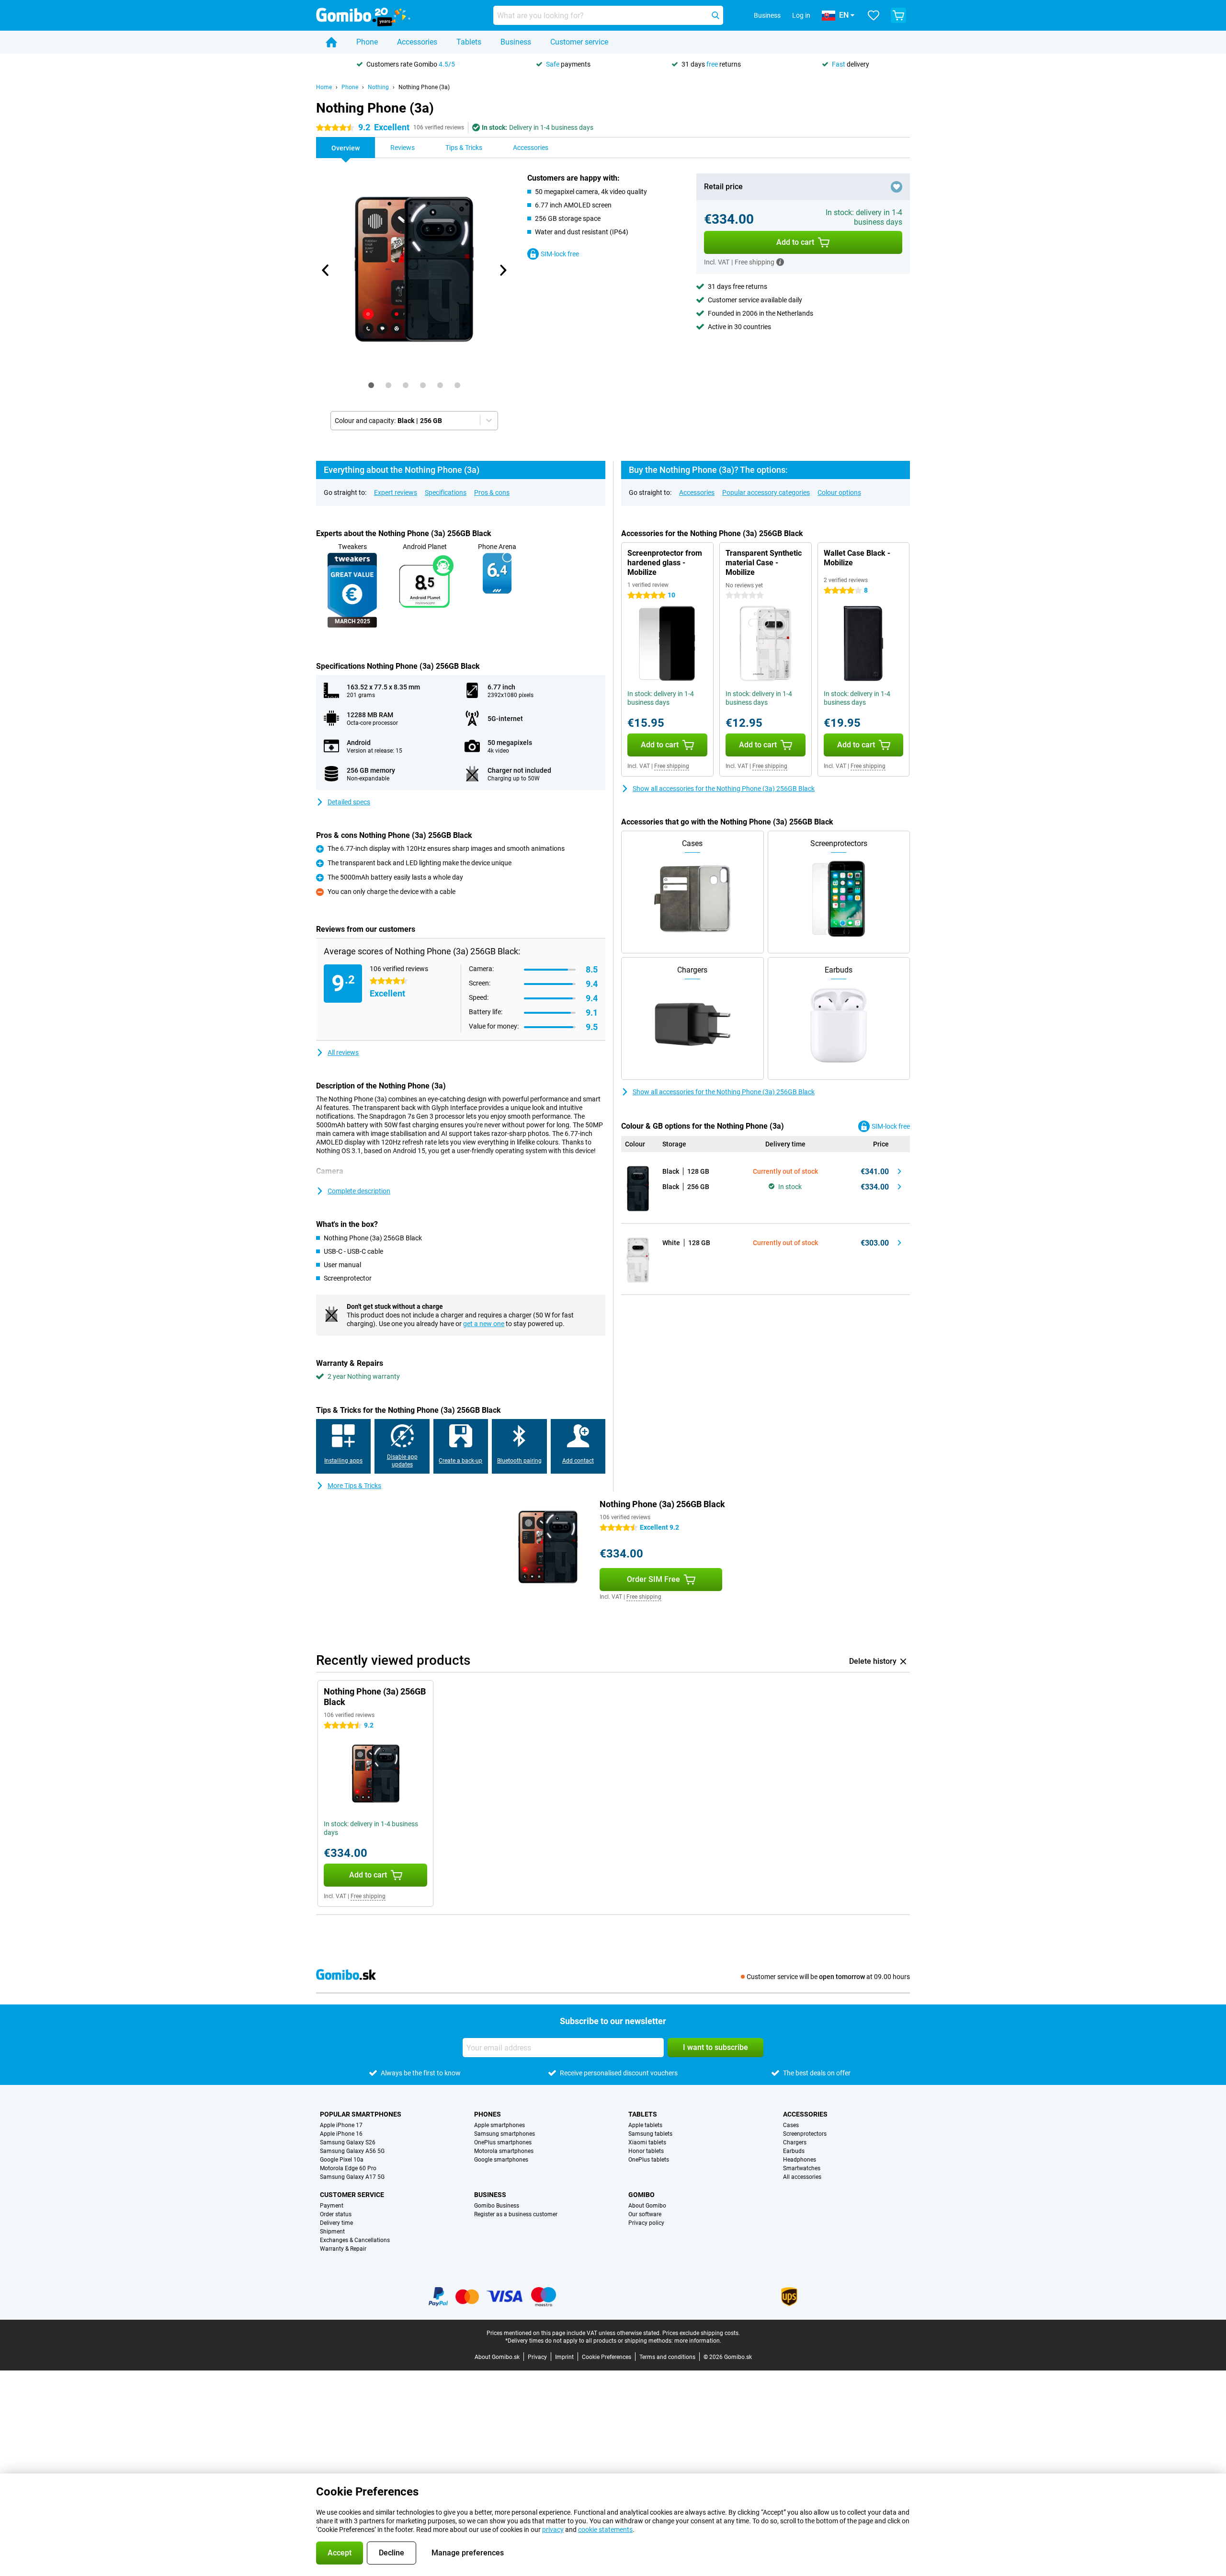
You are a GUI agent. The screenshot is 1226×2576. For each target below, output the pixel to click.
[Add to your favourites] (897, 187)
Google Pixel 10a (342, 2160)
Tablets (469, 42)
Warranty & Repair (343, 2249)
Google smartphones (501, 2160)
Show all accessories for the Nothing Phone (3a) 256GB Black (724, 789)
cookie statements (605, 2530)
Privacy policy (646, 2223)
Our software (645, 2214)
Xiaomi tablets (647, 2142)
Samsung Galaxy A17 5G (352, 2177)
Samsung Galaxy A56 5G (352, 2151)
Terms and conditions (667, 2357)
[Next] (502, 270)
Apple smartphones (499, 2125)
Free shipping (672, 766)
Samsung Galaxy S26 (348, 2142)
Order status (336, 2214)
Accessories (417, 42)
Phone (367, 42)
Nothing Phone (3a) (424, 87)
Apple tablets (645, 2125)
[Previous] (326, 270)
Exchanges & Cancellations (355, 2240)
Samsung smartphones (505, 2134)
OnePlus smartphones (503, 2142)
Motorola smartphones (504, 2151)
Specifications (446, 492)
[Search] (715, 15)
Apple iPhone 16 (341, 2134)
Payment (332, 2206)
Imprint (564, 2357)
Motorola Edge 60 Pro (348, 2168)
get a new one (484, 1324)
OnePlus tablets (649, 2160)
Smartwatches (802, 2168)
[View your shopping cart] (898, 15)
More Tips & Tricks (354, 1486)
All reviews (343, 1053)
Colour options (839, 492)
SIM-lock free (560, 254)
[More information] (780, 262)
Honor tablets (646, 2151)
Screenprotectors (805, 2134)
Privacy (537, 2357)
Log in (801, 15)
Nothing (378, 87)
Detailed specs (349, 802)
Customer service (579, 42)
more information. (698, 2341)
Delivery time (336, 2223)
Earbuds (794, 2151)
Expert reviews (396, 492)
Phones (488, 2114)
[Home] (331, 42)
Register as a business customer (516, 2214)
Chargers (795, 2142)
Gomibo (641, 2195)
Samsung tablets (650, 2134)
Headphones (800, 2160)
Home (324, 87)
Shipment (332, 2232)
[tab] (371, 385)
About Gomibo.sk (497, 2357)
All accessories (802, 2177)
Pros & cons (492, 492)
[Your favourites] (874, 15)
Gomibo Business (497, 2206)
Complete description (359, 1191)
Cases (791, 2125)
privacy (553, 2530)
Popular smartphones (361, 2114)
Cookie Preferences (607, 2357)
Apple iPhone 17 (341, 2125)
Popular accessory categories (766, 492)
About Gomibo (647, 2206)
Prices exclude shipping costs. (701, 2333)
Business (516, 42)
